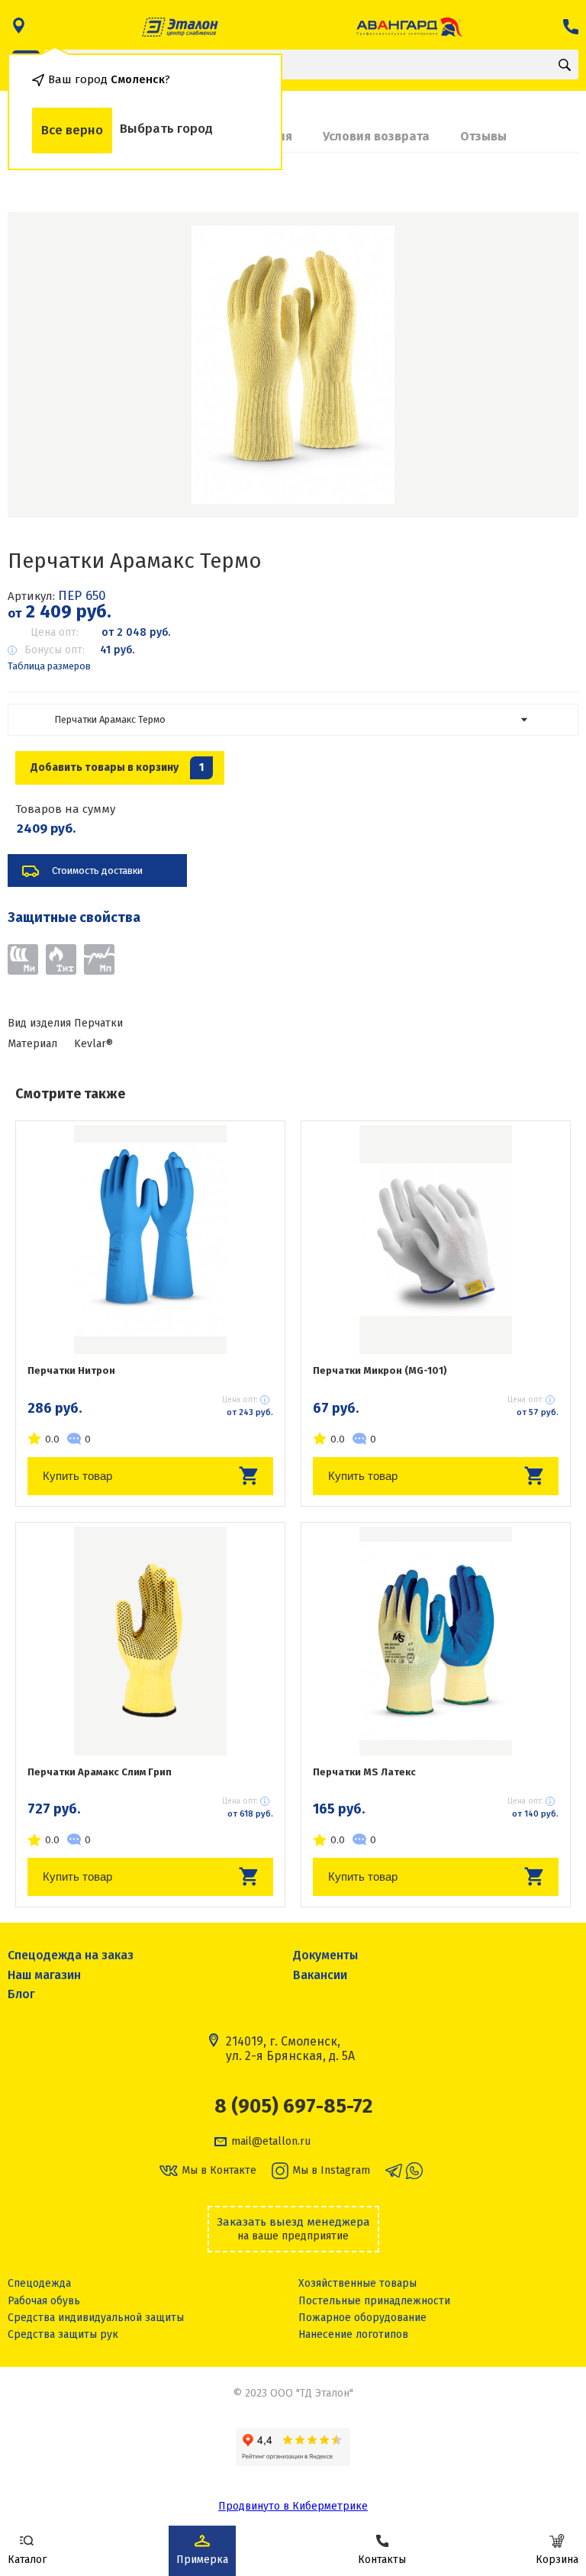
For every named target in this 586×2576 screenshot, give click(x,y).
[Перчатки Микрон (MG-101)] (436, 1240)
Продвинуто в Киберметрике (293, 2506)
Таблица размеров (49, 666)
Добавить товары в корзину (117, 767)
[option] (293, 365)
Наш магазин (44, 1975)
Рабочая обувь (44, 2301)
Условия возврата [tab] (376, 136)
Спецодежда (39, 2283)
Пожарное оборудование (362, 2318)
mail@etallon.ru (271, 2142)
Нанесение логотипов (353, 2334)
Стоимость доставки (97, 870)
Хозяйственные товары (357, 2283)
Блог (21, 1994)
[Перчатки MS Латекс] (436, 1641)
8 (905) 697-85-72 (293, 2107)
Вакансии (320, 1975)
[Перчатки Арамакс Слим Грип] (150, 1641)
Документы (325, 1955)
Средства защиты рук (63, 2334)
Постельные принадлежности (374, 2301)
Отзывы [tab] (483, 136)
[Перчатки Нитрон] (150, 1240)
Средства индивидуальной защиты (96, 2318)
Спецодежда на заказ (71, 1955)
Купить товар (77, 1476)
